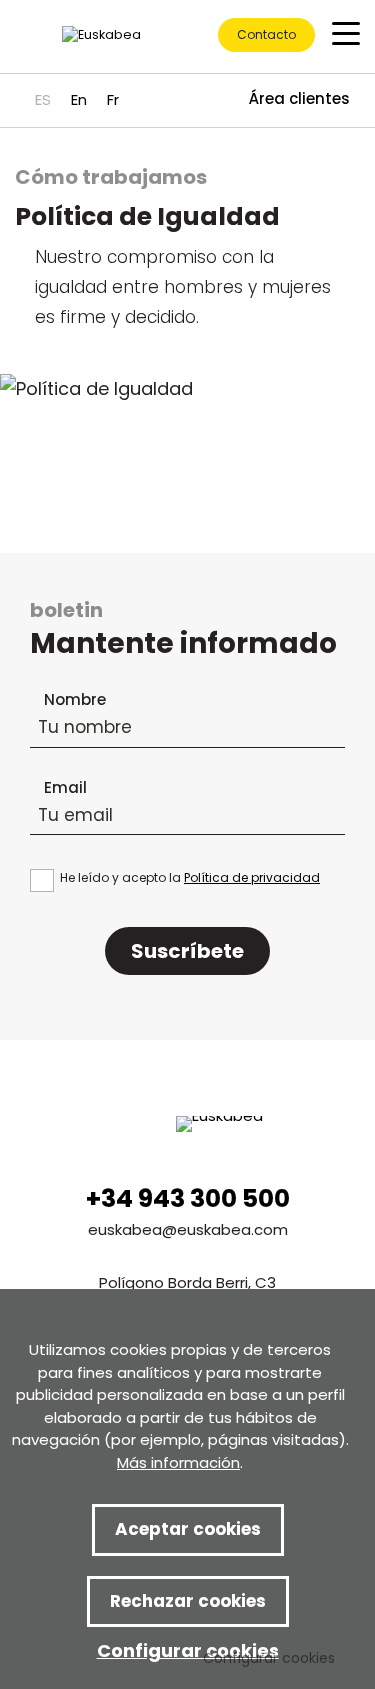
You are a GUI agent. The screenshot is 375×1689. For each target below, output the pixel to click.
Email (65, 787)
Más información (178, 1462)
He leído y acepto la (190, 877)
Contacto (266, 34)
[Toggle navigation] (346, 32)
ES (43, 99)
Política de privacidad (252, 877)
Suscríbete (187, 951)
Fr (113, 99)
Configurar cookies (269, 1658)
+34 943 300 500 (188, 1198)
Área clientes (299, 98)
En (79, 99)
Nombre (75, 699)
